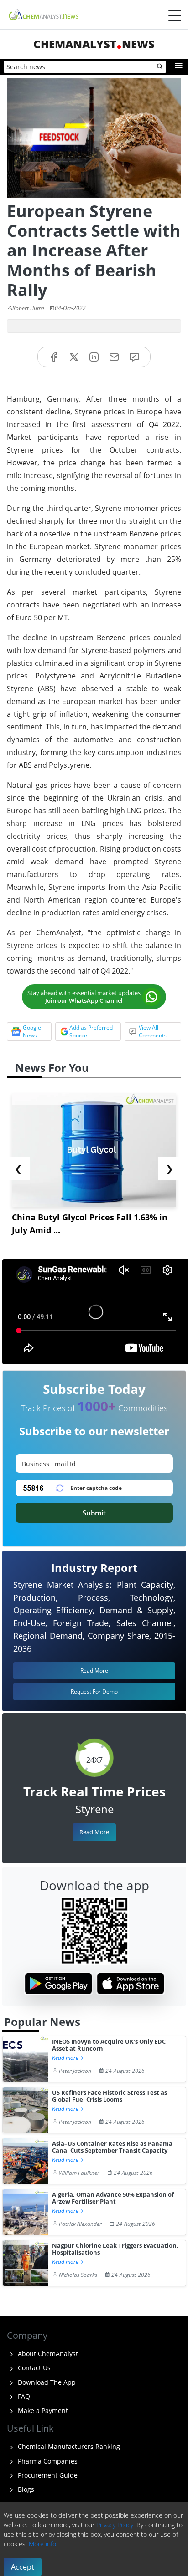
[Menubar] (175, 16)
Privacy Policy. (115, 2525)
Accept (23, 2567)
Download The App (46, 2382)
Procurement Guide (47, 2475)
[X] (74, 357)
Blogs (25, 2489)
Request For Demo (94, 1691)
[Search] (160, 67)
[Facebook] (54, 357)
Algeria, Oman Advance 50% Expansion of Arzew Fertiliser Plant (113, 2198)
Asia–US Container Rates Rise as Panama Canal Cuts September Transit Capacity (112, 2147)
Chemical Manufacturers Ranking (68, 2446)
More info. (43, 2544)
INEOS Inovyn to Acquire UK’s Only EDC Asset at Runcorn (109, 2045)
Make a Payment (42, 2410)
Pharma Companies (47, 2461)
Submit (94, 1513)
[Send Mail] (114, 357)
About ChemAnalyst (47, 2354)
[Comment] (134, 357)
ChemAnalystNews (94, 44)
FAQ (23, 2396)
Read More (94, 1832)
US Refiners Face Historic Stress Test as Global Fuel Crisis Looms (110, 2096)
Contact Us (33, 2368)
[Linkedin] (94, 357)
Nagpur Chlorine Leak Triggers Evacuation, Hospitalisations (115, 2249)
